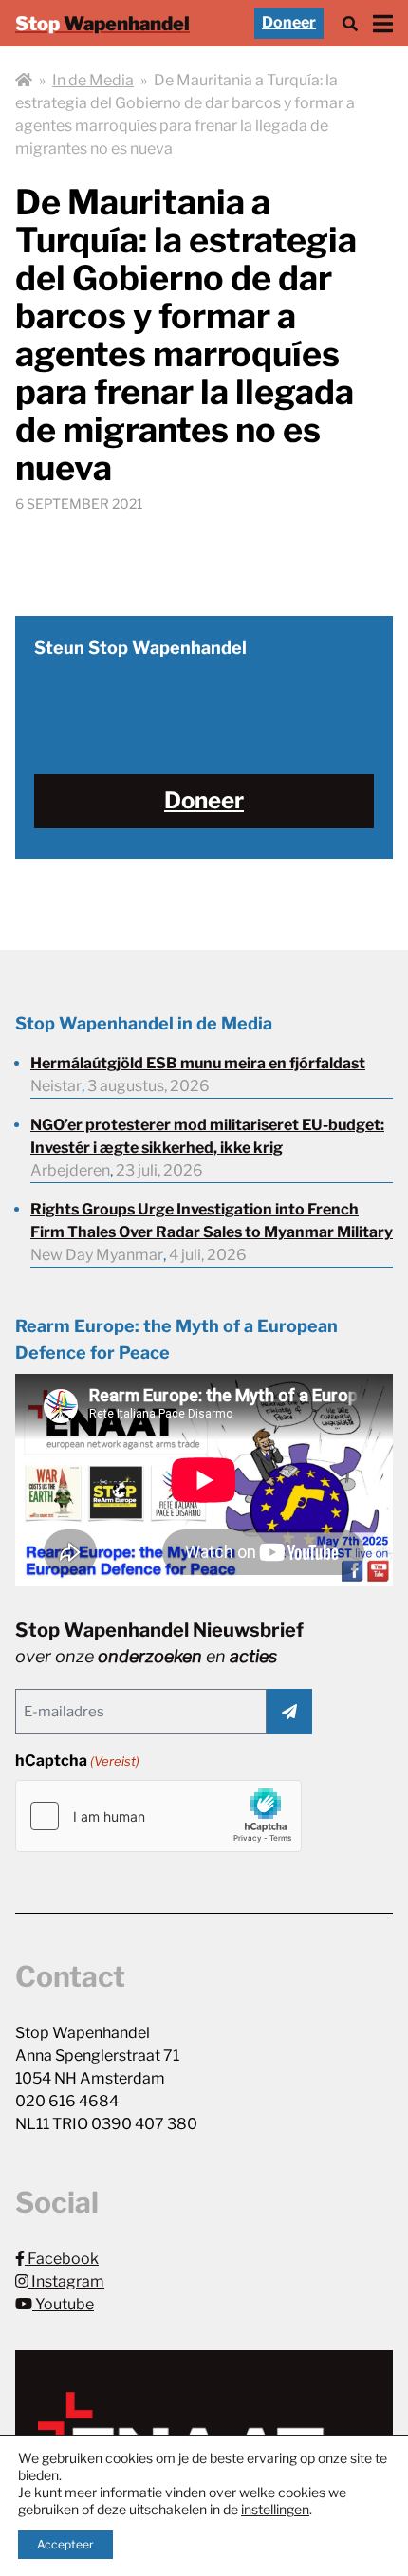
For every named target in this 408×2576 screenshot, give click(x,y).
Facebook (62, 2259)
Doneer (289, 22)
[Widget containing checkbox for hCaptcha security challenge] (158, 1816)
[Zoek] (350, 23)
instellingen (275, 2509)
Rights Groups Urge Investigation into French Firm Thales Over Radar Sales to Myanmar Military (212, 1221)
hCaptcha (77, 1761)
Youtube (63, 2304)
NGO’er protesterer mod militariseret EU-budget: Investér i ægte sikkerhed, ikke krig (207, 1136)
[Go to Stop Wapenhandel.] (24, 81)
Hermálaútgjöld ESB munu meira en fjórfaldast (198, 1063)
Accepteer (65, 2544)
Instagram (66, 2281)
